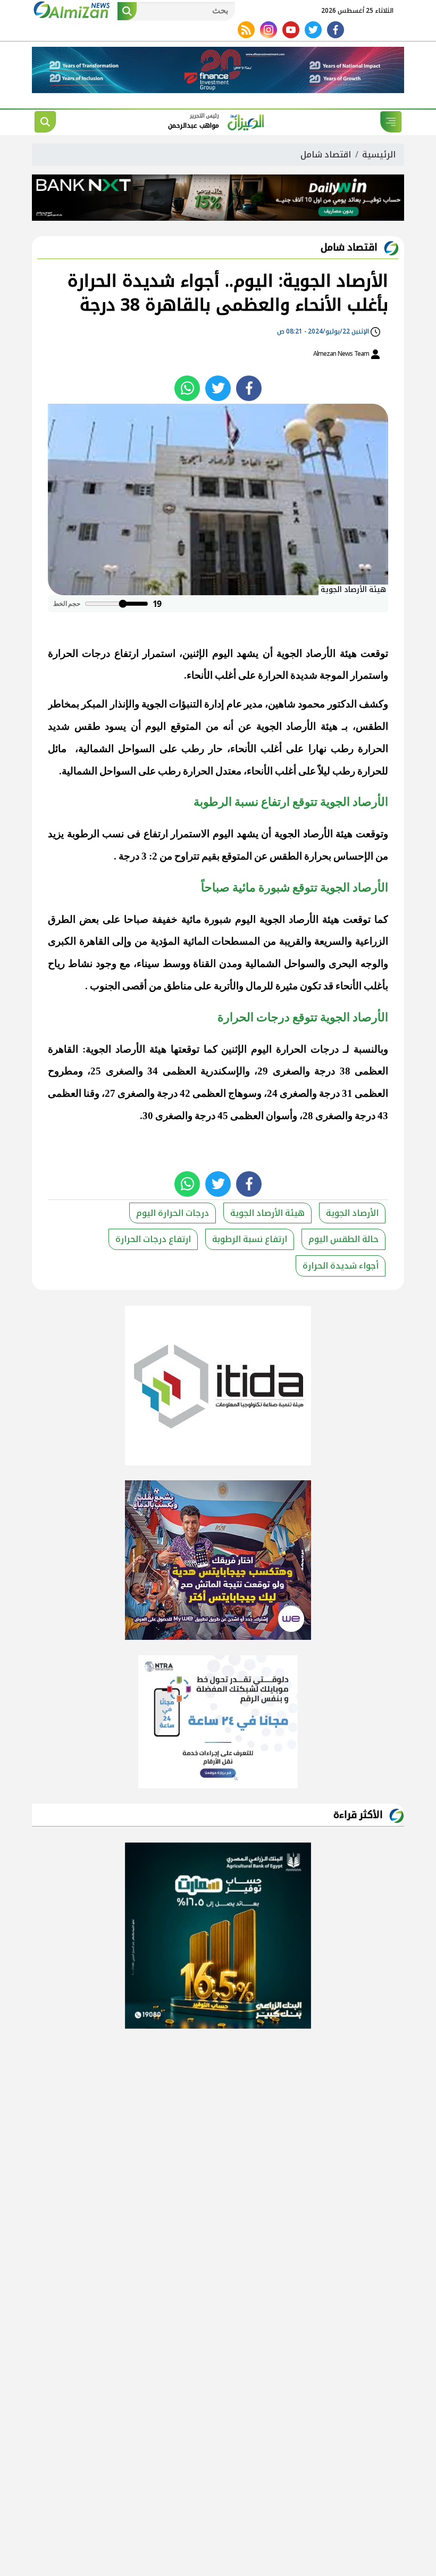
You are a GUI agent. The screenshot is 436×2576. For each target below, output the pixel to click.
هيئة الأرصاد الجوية (317, 653)
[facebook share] (249, 388)
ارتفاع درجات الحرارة (93, 653)
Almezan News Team (342, 354)
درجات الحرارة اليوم (295, 1049)
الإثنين (195, 653)
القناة (204, 964)
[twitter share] (218, 388)
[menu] (391, 122)
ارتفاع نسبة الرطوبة (250, 1239)
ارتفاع (156, 834)
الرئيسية (379, 155)
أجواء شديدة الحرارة (341, 1266)
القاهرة (94, 941)
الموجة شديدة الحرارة (303, 675)
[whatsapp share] (187, 388)
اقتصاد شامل (326, 155)
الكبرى (62, 941)
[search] (45, 122)
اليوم (223, 653)
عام (234, 704)
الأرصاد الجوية (352, 1213)
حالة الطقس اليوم (343, 1239)
